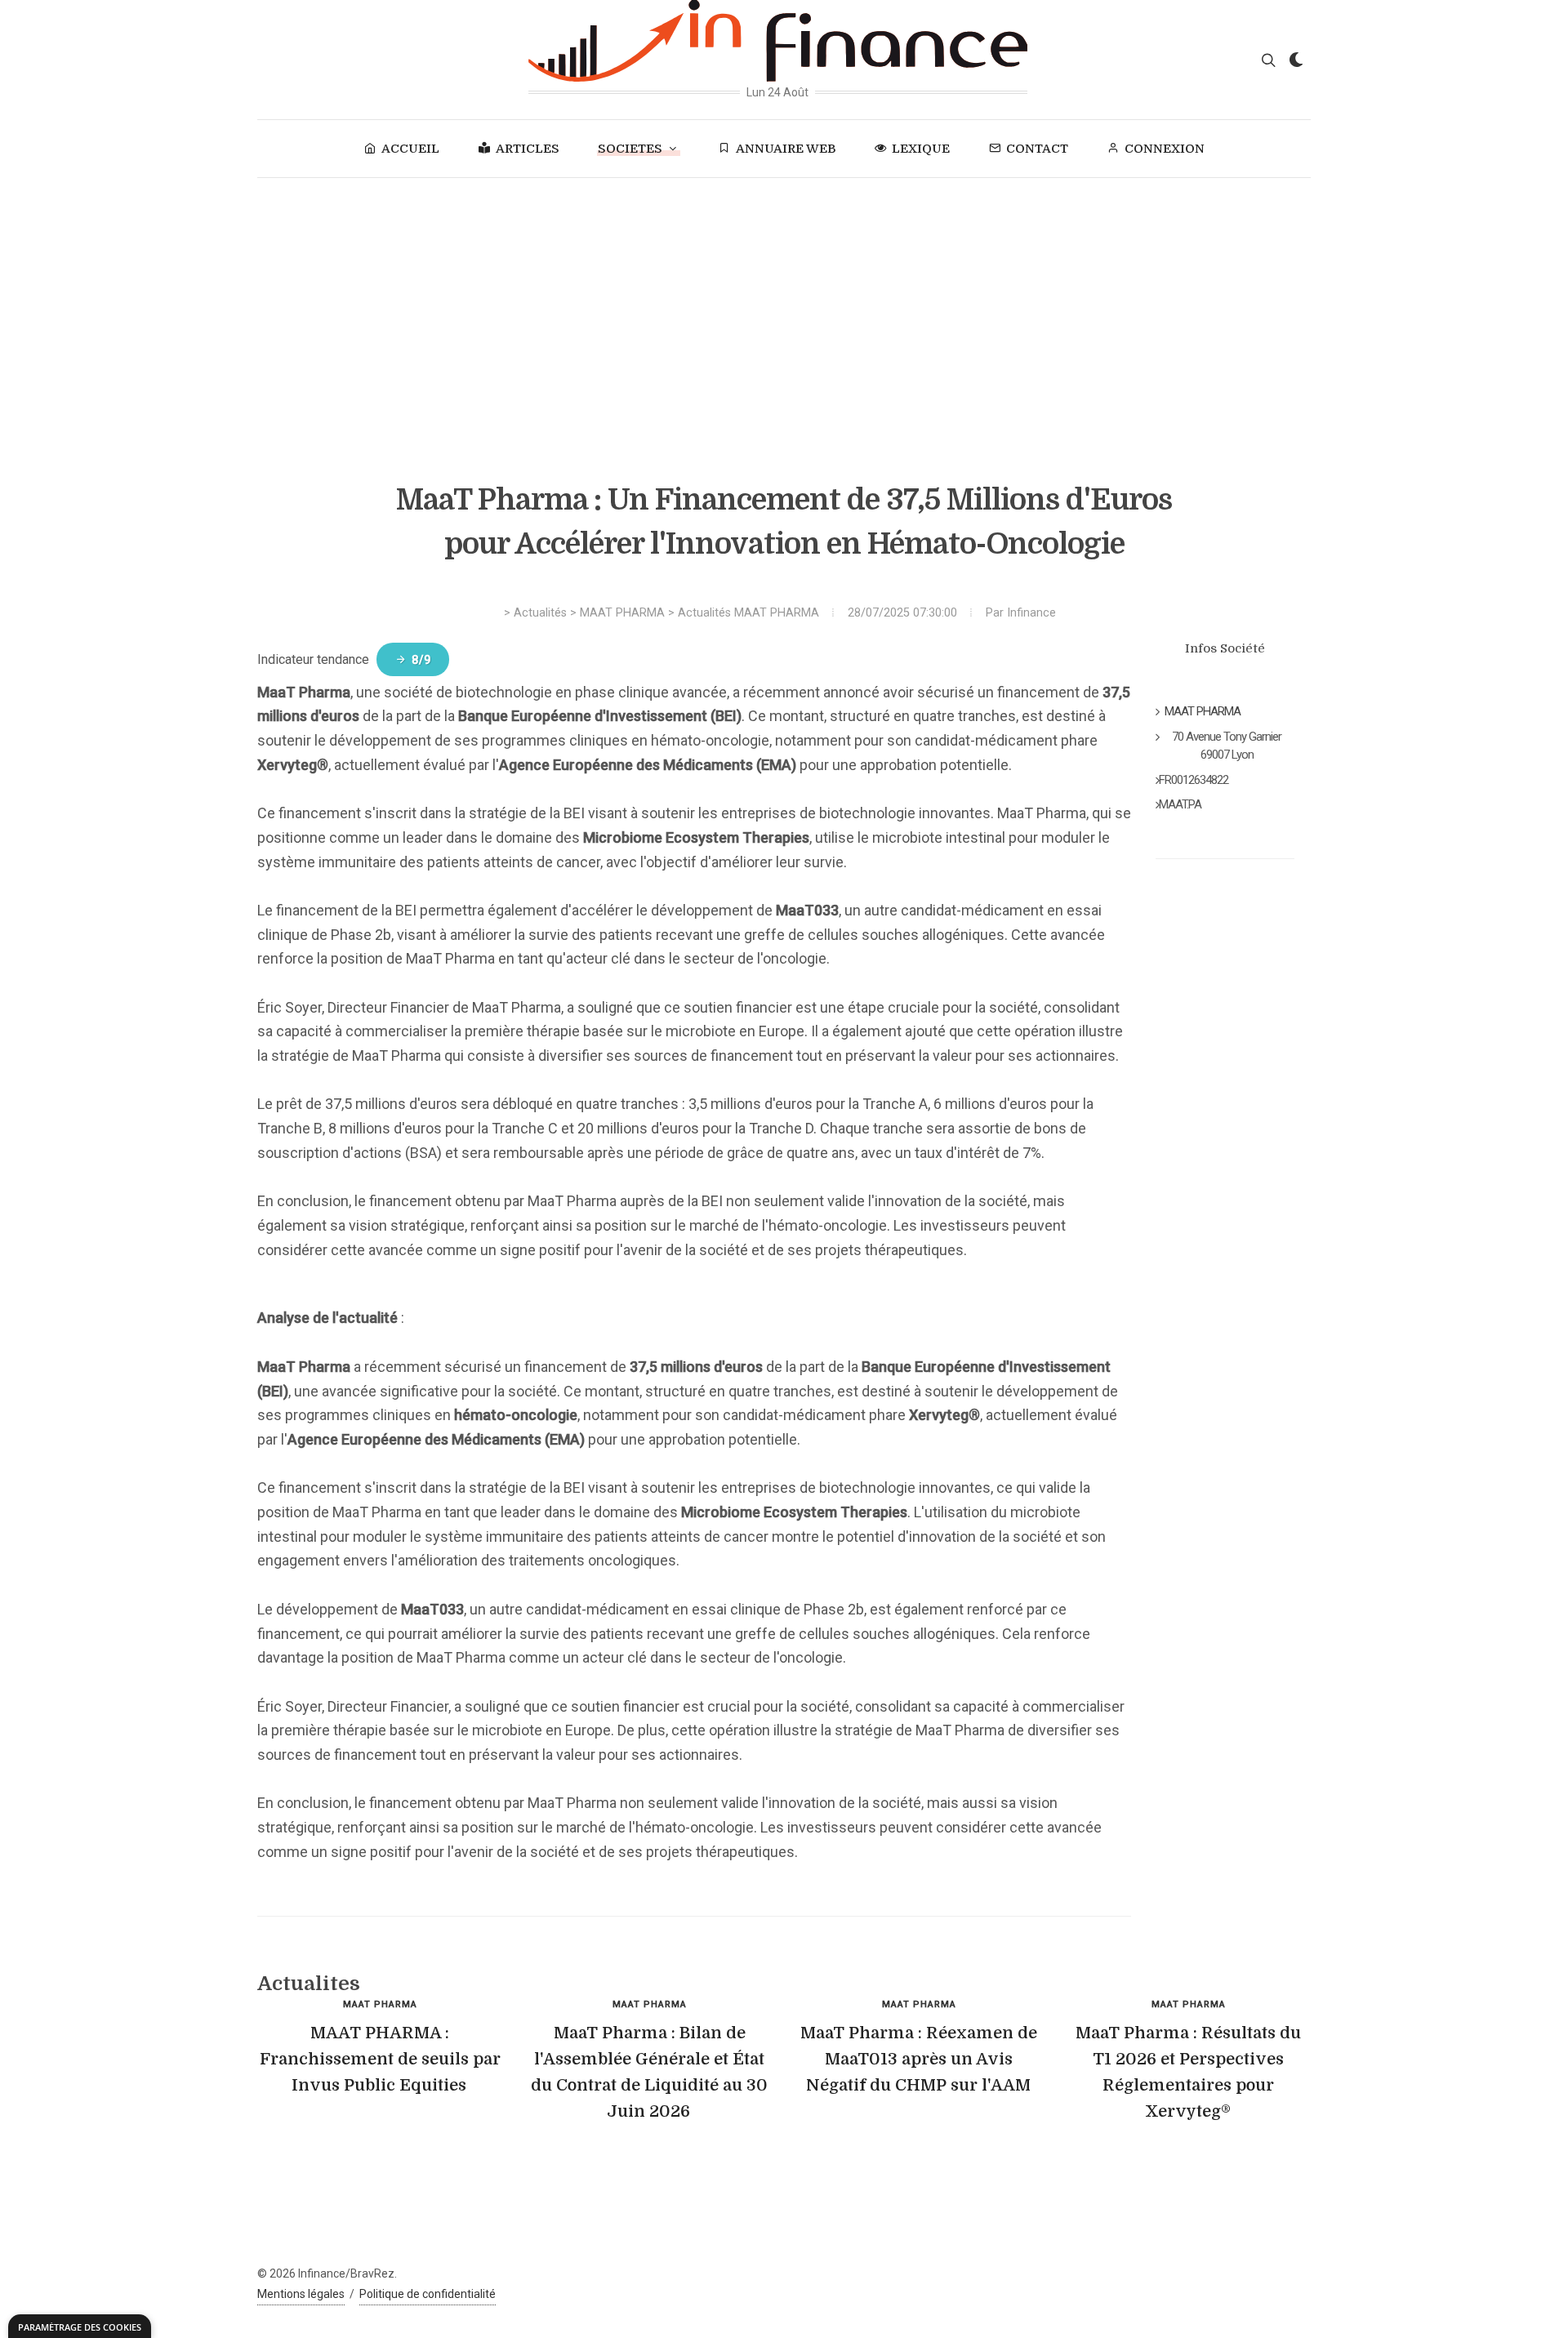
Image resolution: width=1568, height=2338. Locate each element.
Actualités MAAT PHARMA (748, 613)
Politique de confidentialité (428, 2294)
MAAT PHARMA (622, 613)
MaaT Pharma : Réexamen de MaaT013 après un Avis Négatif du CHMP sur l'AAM (919, 2059)
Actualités (540, 613)
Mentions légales (301, 2294)
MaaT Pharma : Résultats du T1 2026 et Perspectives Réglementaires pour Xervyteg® (1188, 2072)
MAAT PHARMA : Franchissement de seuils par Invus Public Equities (380, 2059)
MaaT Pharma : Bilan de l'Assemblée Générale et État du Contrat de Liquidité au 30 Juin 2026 (649, 2072)
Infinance (1031, 613)
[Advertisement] (784, 301)
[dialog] (80, 2326)
